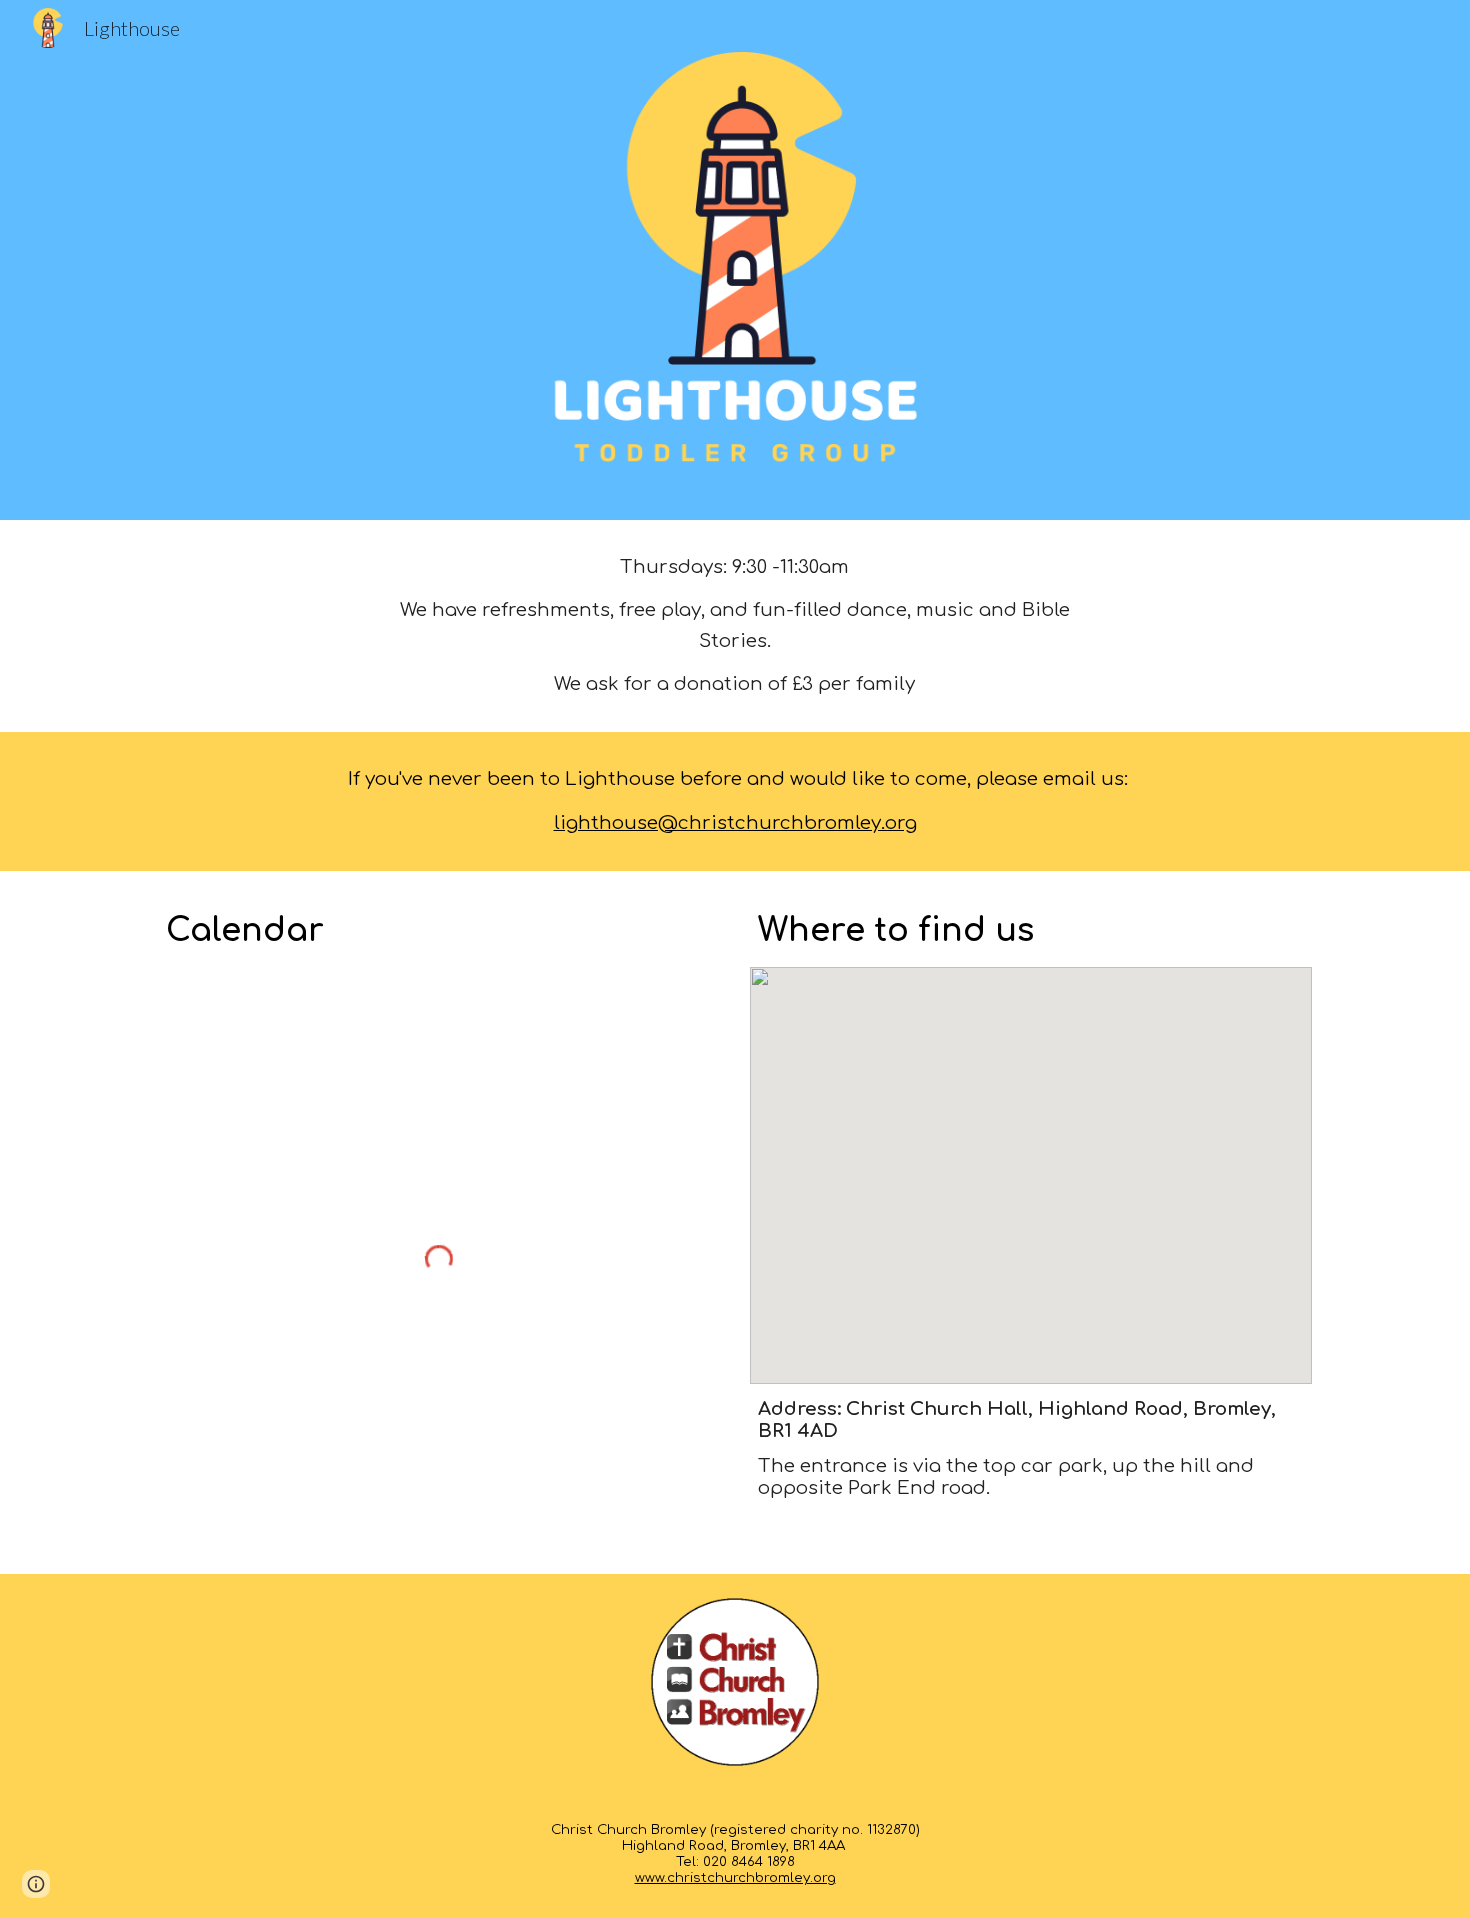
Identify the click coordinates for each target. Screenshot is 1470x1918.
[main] (735, 626)
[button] (36, 1884)
